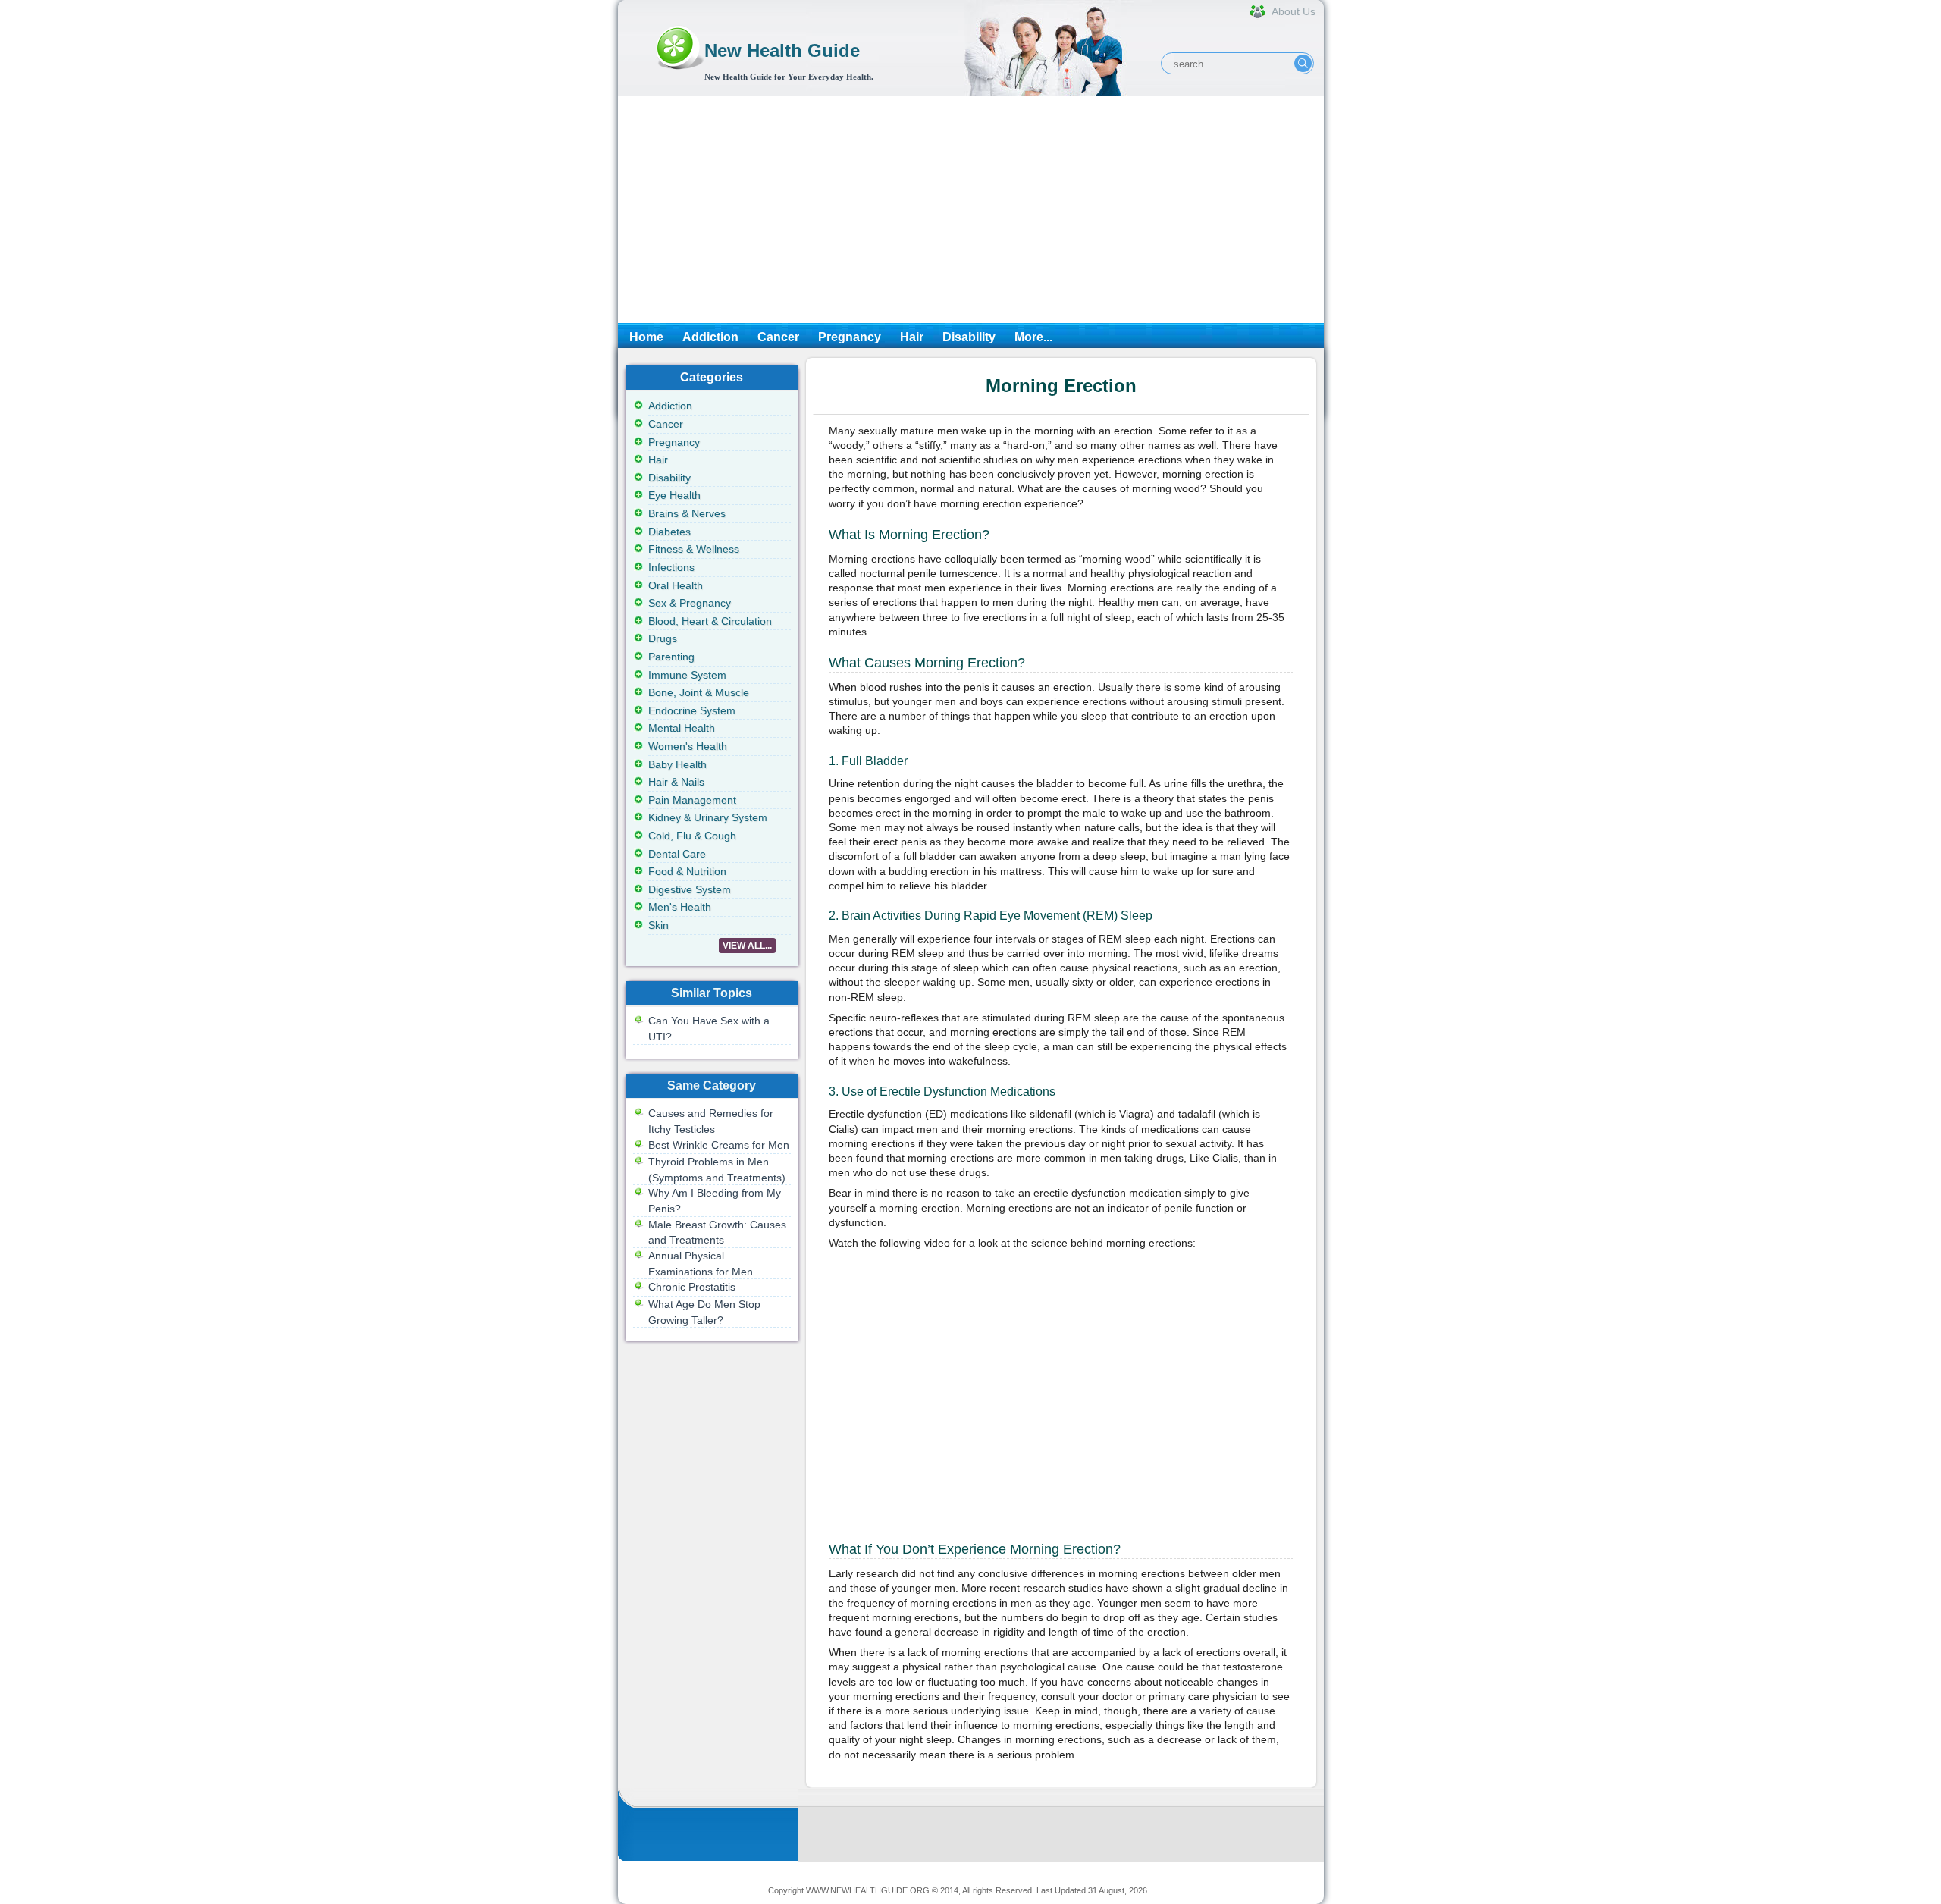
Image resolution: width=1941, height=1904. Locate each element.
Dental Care (677, 854)
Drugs (663, 638)
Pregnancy (850, 337)
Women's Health (688, 746)
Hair (912, 337)
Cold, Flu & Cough (692, 836)
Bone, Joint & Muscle (699, 692)
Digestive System (690, 889)
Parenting (671, 657)
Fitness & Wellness (694, 549)
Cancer (778, 337)
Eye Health (674, 495)
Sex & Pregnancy (690, 603)
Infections (671, 567)
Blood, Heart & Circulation (710, 621)
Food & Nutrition (687, 871)
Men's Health (680, 907)
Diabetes (669, 532)
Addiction (710, 337)
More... (1033, 337)
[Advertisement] (971, 209)
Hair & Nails (676, 782)
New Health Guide (782, 50)
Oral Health (676, 585)
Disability (969, 337)
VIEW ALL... (747, 946)
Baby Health (677, 764)
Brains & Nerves (687, 513)
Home (646, 337)
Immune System (687, 675)
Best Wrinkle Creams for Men (719, 1145)
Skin (658, 925)
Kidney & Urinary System (708, 817)
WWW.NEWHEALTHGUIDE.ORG (868, 1890)
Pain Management (692, 800)
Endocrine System (692, 710)
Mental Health (682, 728)
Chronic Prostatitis (692, 1287)
